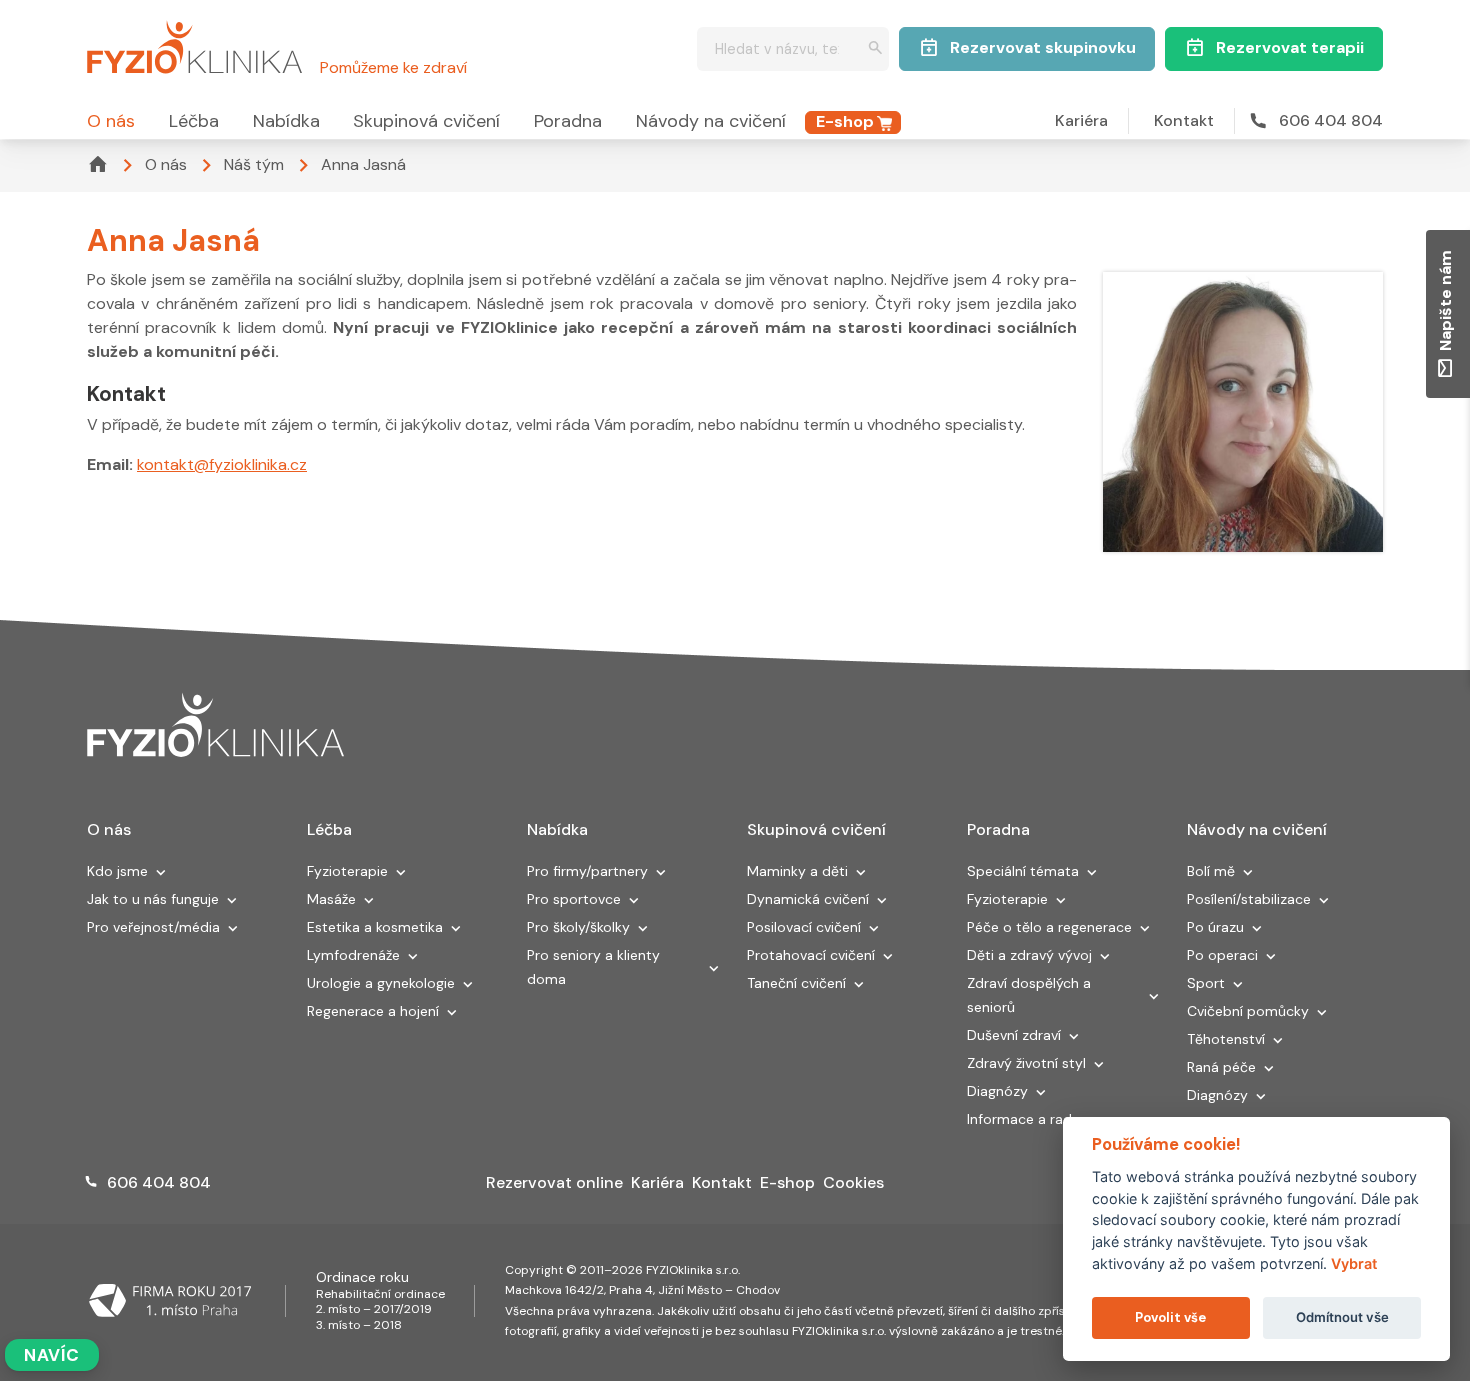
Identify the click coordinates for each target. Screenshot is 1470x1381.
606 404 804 (1331, 120)
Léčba (194, 121)
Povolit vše (1170, 1317)
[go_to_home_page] (215, 725)
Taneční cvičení (796, 983)
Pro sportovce (574, 899)
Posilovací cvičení (804, 927)
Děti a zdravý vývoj (1029, 955)
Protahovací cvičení (811, 955)
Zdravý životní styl (1026, 1063)
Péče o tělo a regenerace (1049, 927)
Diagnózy (997, 1091)
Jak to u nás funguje (153, 899)
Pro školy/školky (578, 927)
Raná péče (1221, 1067)
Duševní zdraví (1014, 1035)
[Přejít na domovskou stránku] (194, 44)
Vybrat (1354, 1263)
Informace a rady (1023, 1119)
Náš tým (254, 164)
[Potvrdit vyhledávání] (875, 49)
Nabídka (286, 121)
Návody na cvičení (711, 121)
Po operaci (1222, 955)
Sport (1206, 983)
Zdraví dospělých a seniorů (1029, 995)
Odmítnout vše (1342, 1317)
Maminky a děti (797, 871)
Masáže (331, 899)
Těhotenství (1226, 1039)
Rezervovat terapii (1290, 47)
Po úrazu (1215, 927)
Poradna (568, 121)
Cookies (853, 1182)
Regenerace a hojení (373, 1011)
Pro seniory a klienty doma (593, 967)
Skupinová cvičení (426, 121)
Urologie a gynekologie (381, 983)
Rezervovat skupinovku (1043, 47)
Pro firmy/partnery (587, 871)
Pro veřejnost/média (153, 927)
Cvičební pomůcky (1248, 1011)
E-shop (845, 121)
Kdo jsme (117, 871)
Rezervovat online (554, 1182)
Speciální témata (1023, 871)
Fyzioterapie (347, 871)
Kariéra (1081, 120)
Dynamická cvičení (808, 899)
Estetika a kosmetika (375, 927)
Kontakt (1184, 120)
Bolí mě (1211, 871)
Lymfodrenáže (353, 955)
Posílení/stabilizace (1249, 899)
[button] (161, 874)
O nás (111, 121)
